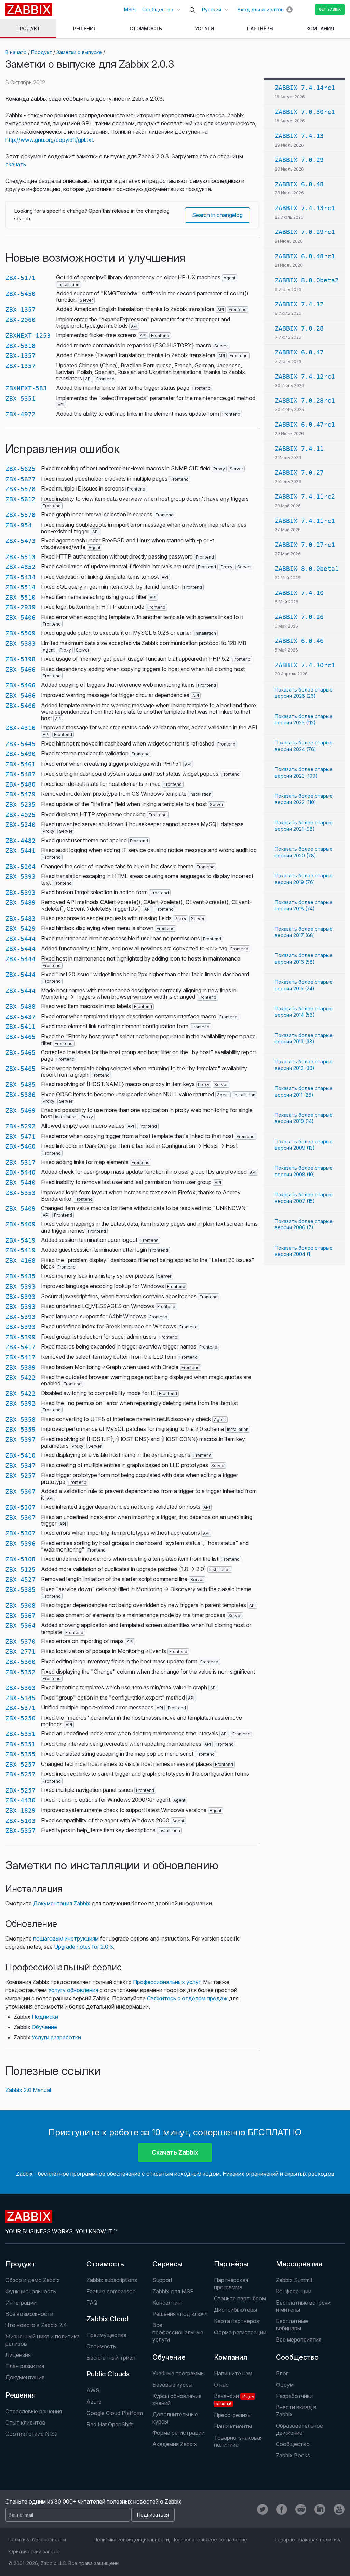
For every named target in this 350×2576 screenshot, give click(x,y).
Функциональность (31, 2291)
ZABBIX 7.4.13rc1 (305, 208)
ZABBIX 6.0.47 (299, 352)
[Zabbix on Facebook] (282, 2509)
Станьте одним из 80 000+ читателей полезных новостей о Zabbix (93, 2501)
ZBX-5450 (21, 294)
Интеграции (21, 2303)
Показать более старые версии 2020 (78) (304, 852)
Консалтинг (168, 2303)
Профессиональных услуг (167, 1982)
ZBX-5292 (21, 1126)
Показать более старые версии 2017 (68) (304, 932)
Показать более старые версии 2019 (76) (304, 879)
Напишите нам (233, 2373)
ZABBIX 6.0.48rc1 (305, 256)
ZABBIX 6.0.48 (299, 184)
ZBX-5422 (21, 1377)
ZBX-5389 (21, 1367)
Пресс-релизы (233, 2415)
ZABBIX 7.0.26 (299, 617)
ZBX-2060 (21, 320)
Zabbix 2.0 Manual (28, 2090)
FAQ (92, 2303)
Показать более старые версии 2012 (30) (304, 1065)
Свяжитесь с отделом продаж (187, 1998)
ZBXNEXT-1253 (28, 336)
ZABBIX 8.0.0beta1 (307, 569)
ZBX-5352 (21, 1672)
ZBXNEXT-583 (26, 388)
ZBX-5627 (21, 479)
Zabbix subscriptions (112, 2280)
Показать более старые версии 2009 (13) (304, 1145)
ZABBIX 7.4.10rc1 (305, 665)
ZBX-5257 (21, 1475)
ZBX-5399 (21, 1337)
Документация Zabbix (62, 1903)
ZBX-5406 (21, 618)
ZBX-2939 (21, 607)
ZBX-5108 (21, 1559)
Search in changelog (217, 215)
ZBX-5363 (21, 1688)
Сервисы (167, 2264)
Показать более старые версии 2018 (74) (304, 905)
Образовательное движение (299, 2429)
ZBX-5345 (21, 1698)
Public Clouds (108, 2374)
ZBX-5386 (21, 1095)
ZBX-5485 (21, 1084)
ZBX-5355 (21, 1754)
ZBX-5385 (21, 1590)
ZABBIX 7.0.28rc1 (305, 400)
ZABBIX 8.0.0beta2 (307, 280)
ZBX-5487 (21, 774)
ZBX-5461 (21, 764)
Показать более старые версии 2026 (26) (304, 693)
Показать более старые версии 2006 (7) (304, 1224)
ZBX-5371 (21, 1708)
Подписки (45, 2017)
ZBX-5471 (21, 1136)
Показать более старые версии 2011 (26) (304, 1091)
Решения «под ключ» (180, 2314)
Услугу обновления (73, 1990)
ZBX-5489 (21, 903)
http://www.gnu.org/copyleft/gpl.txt (49, 140)
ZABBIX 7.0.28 (299, 328)
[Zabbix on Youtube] (339, 2509)
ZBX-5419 (21, 1240)
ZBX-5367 (21, 1616)
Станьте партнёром (240, 2298)
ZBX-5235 (21, 804)
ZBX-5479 (21, 794)
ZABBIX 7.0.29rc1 (305, 232)
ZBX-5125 (21, 1569)
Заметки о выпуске (79, 52)
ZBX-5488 (21, 1007)
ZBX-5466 (21, 669)
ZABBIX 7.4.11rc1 (305, 521)
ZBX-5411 (21, 1027)
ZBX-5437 (21, 1017)
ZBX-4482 (21, 841)
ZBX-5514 (21, 587)
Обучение (44, 2027)
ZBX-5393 (21, 877)
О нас (221, 2385)
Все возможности (29, 2314)
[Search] (192, 10)
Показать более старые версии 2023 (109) (304, 772)
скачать (16, 164)
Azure (94, 2402)
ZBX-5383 (21, 643)
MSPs (130, 9)
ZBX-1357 (21, 310)
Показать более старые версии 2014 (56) (304, 1012)
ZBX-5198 (21, 659)
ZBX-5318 (21, 346)
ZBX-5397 (21, 1440)
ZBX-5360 (21, 1662)
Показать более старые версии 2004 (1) (304, 1251)
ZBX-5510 (21, 597)
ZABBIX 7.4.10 (299, 593)
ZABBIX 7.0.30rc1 (305, 112)
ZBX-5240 (21, 825)
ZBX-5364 (21, 1626)
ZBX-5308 (21, 1605)
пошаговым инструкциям (66, 1938)
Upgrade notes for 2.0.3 (84, 1947)
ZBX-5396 (21, 1544)
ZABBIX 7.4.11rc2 (305, 497)
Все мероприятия (299, 2339)
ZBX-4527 (21, 1579)
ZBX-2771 (21, 1652)
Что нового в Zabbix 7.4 (36, 2325)
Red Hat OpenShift (110, 2424)
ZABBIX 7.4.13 (299, 136)
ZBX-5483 (21, 919)
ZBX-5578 (21, 489)
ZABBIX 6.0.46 (299, 641)
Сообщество (158, 9)
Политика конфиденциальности (131, 2540)
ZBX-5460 (21, 1146)
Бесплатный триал (111, 2358)
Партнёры (231, 2264)
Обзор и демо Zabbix (33, 2280)
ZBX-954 (19, 525)
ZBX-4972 (21, 414)
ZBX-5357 (21, 1831)
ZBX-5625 (21, 469)
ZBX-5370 (21, 1642)
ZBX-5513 (21, 557)
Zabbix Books (293, 2455)
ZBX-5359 (21, 1429)
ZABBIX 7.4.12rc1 (305, 377)
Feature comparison (111, 2291)
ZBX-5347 (21, 1466)
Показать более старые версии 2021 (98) (304, 826)
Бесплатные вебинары (292, 2325)
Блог (282, 2373)
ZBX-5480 (21, 784)
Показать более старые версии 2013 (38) (304, 1038)
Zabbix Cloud (107, 2319)
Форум (285, 2385)
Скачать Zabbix (175, 2152)
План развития (25, 2366)
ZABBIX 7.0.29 (299, 160)
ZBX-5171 (21, 278)
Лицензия (18, 2355)
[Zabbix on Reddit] (301, 2509)
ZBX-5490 (21, 754)
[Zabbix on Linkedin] (320, 2509)
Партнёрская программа (231, 2284)
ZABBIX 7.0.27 (299, 473)
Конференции (294, 2291)
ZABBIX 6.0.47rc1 (305, 424)
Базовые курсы (172, 2385)
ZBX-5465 (21, 1037)
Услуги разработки (56, 2037)
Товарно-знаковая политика (238, 2441)
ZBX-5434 (21, 577)
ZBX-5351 (21, 398)
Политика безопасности (37, 2540)
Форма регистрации (240, 2332)
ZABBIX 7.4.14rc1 (305, 88)
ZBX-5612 (21, 499)
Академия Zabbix (175, 2444)
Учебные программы (179, 2373)
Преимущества (106, 2335)
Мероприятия (299, 2264)
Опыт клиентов (25, 2423)
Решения (21, 2395)
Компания (231, 2357)
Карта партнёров (237, 2321)
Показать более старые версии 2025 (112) (304, 719)
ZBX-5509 (21, 633)
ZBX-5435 (21, 1276)
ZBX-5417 (21, 1347)
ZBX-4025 (21, 815)
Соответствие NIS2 (32, 2434)
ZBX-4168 (21, 1260)
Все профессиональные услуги (178, 2332)
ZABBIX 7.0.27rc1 (305, 545)
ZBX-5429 (21, 929)
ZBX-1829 (21, 1810)
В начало (16, 52)
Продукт (42, 52)
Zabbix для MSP (173, 2291)
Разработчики (294, 2396)
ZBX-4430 (21, 1800)
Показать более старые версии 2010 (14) (304, 1118)
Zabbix (29, 10)
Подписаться (153, 2515)
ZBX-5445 (21, 744)
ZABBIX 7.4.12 (299, 304)
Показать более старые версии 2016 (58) (304, 958)
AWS (93, 2390)
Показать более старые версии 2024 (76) (304, 746)
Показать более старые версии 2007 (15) (304, 1198)
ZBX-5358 (21, 1419)
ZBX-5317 (21, 1162)
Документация (25, 2377)
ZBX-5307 (21, 1492)
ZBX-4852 (21, 567)
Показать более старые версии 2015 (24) (304, 985)
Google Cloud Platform (115, 2413)
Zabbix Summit (294, 2280)
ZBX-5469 (21, 1110)
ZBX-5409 (21, 1209)
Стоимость (105, 2264)
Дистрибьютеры (235, 2310)
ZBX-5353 (21, 1193)
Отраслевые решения (34, 2411)
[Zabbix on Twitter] (262, 2509)
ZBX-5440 (21, 1172)
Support (162, 2280)
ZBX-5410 (21, 1455)
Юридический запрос (34, 2552)
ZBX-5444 (21, 939)
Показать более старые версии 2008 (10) (304, 1171)
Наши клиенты (233, 2426)
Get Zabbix (330, 9)
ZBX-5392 (21, 1403)
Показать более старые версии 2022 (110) (304, 799)
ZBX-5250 (21, 1718)
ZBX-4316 (21, 728)
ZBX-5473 (21, 541)
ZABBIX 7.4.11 (299, 449)
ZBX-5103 (21, 1821)
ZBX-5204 (21, 867)
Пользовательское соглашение (209, 2540)
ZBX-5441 (21, 851)
